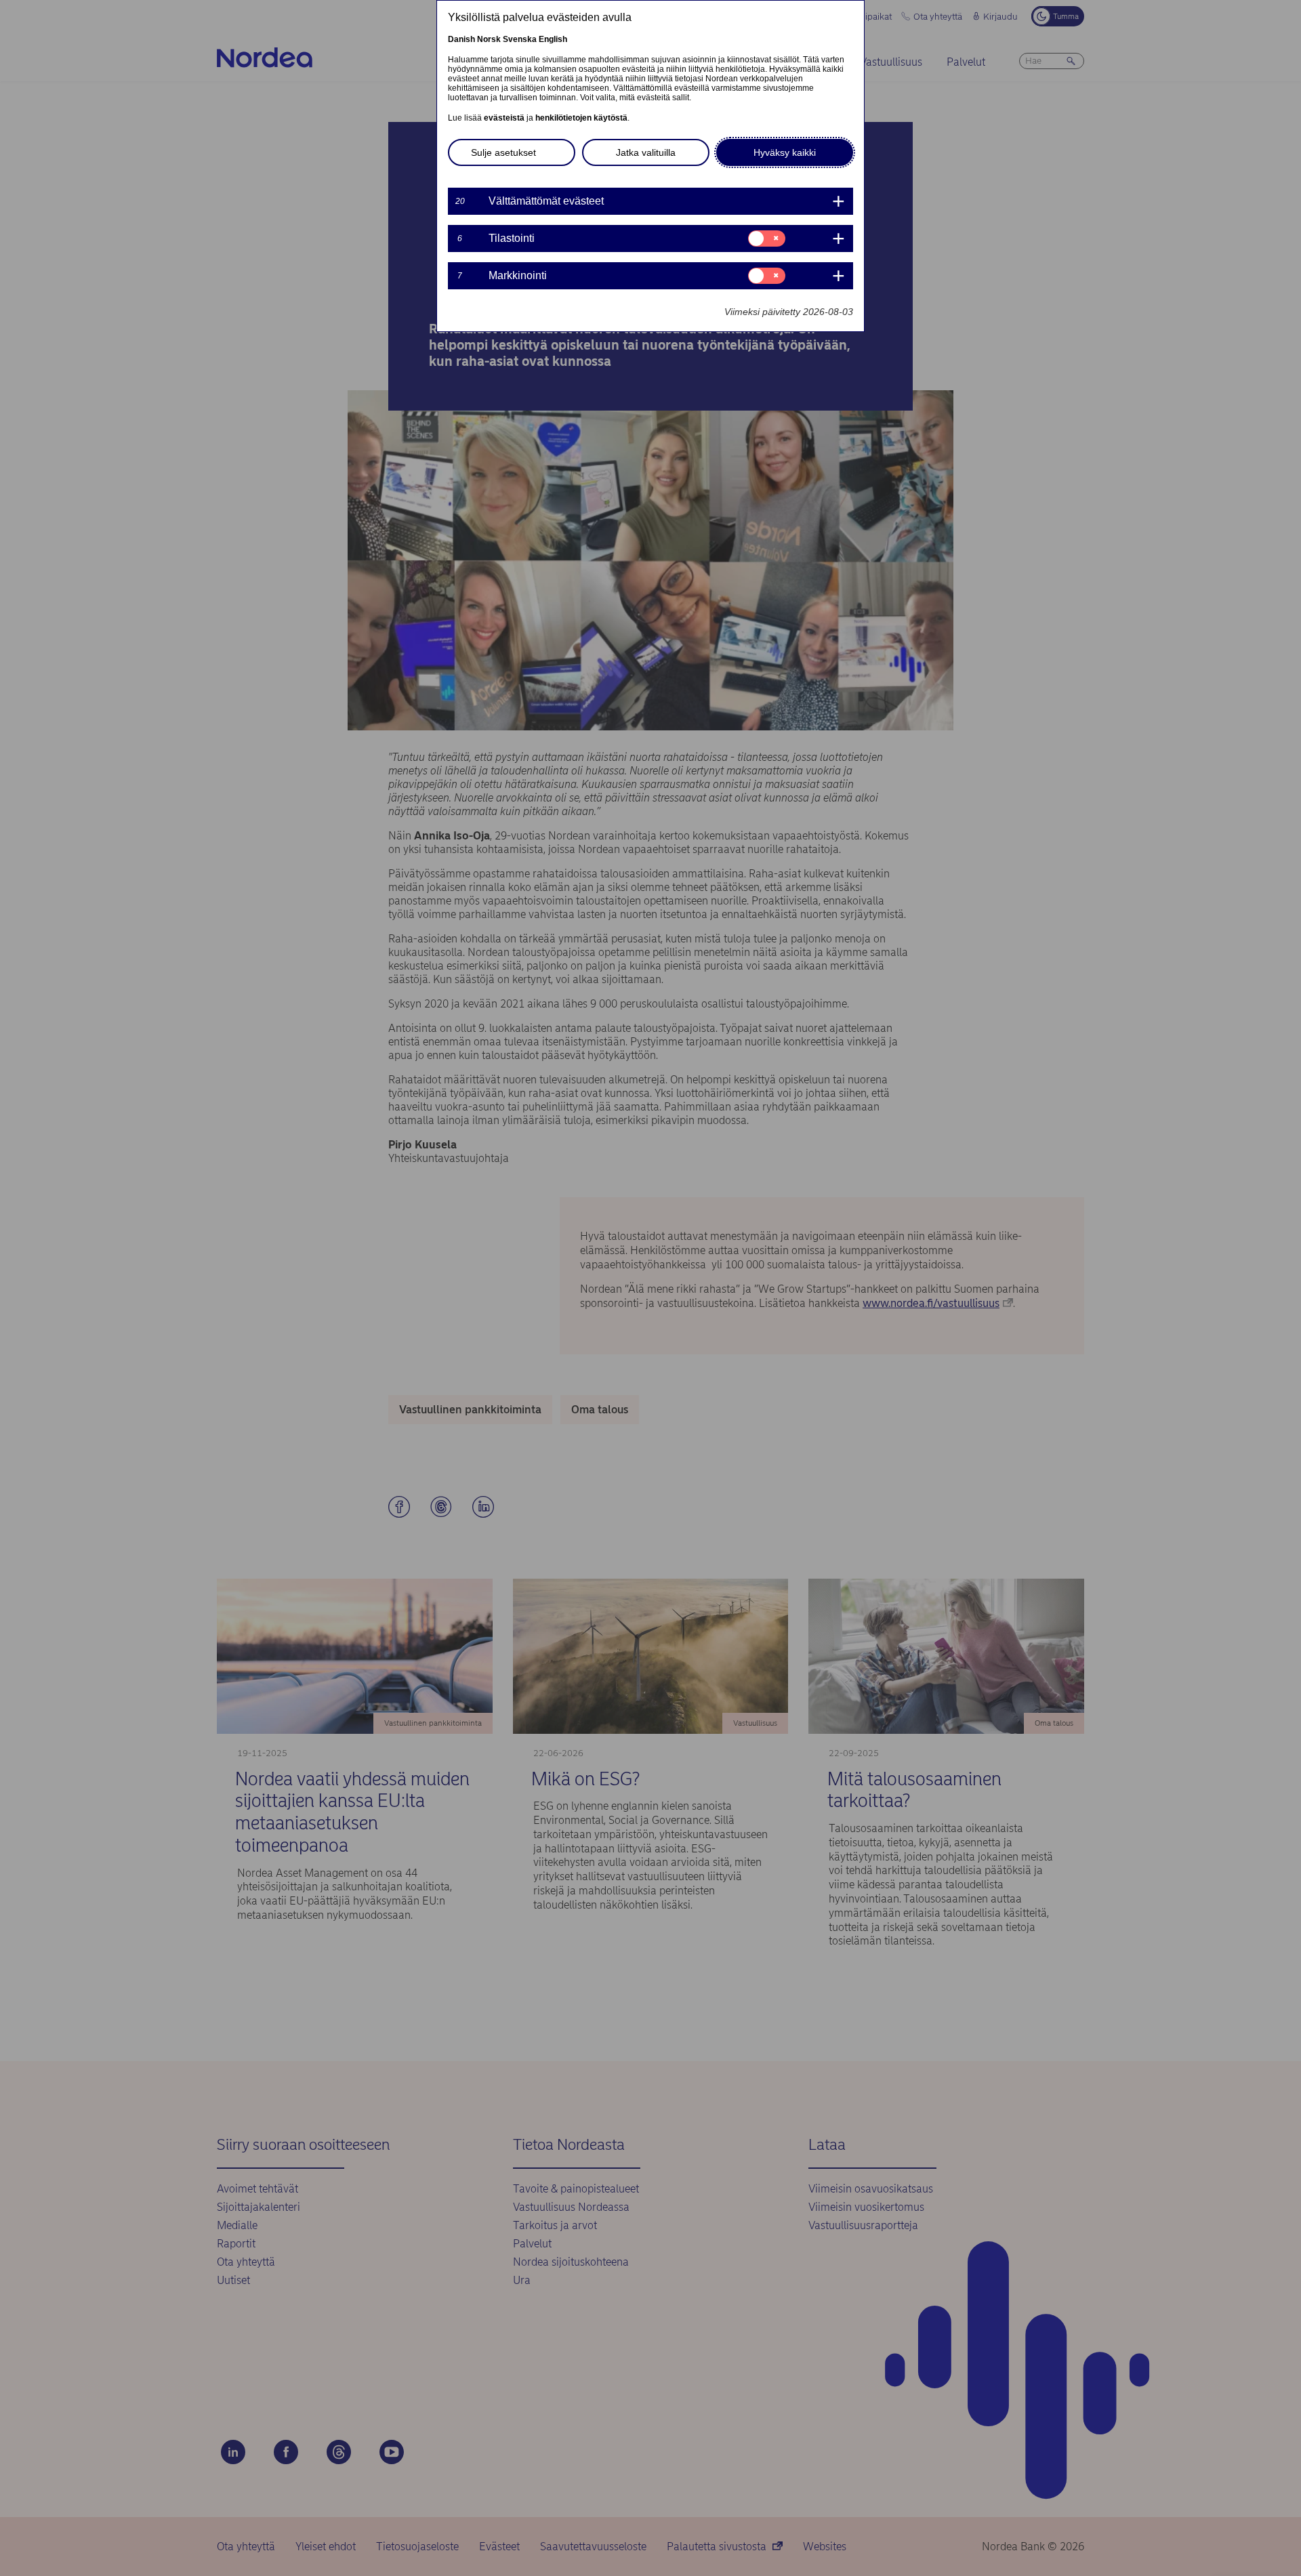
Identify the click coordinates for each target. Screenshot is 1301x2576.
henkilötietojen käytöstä (581, 118)
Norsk (489, 39)
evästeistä (504, 118)
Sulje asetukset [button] (503, 152)
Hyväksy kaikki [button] (785, 152)
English (553, 39)
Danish (461, 39)
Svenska (520, 39)
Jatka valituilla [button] (646, 152)
